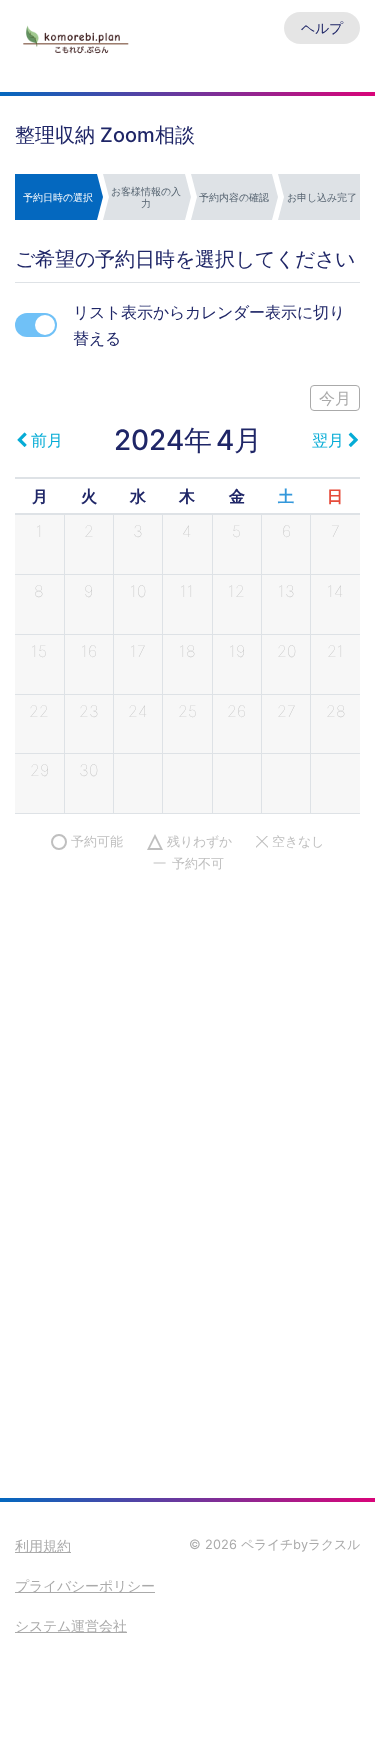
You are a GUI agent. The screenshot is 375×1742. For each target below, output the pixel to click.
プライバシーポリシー (85, 1585)
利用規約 (43, 1545)
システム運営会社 (71, 1625)
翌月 (328, 440)
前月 (47, 440)
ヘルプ (322, 27)
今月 (335, 398)
